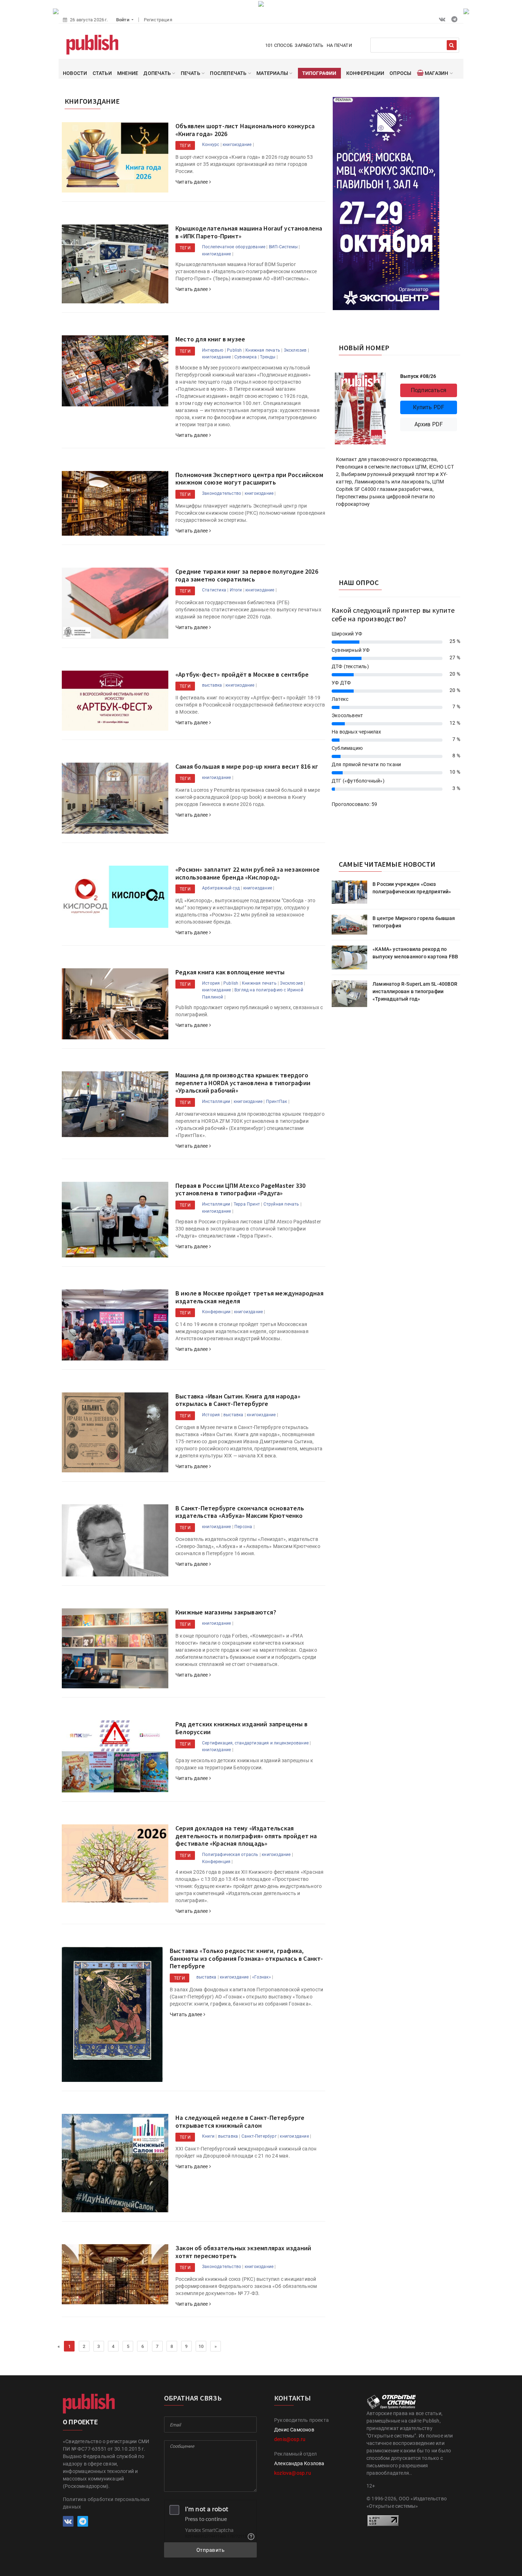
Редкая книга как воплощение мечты (230, 972)
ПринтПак (277, 1102)
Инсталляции (216, 1102)
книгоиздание (237, 145)
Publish (234, 350)
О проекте (80, 2422)
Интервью (213, 350)
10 (201, 2346)
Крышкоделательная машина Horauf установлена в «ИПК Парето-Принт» (249, 232)
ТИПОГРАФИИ (319, 73)
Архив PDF (429, 424)
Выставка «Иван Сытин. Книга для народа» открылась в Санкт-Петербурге (238, 1400)
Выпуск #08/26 (418, 376)
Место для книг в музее (210, 339)
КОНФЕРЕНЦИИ (365, 73)
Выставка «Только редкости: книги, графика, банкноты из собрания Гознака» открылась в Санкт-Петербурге (246, 1958)
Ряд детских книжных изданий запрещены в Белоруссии (241, 1728)
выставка (212, 685)
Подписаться (429, 390)
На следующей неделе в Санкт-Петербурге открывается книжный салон (240, 2122)
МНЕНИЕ (128, 73)
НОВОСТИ (75, 73)
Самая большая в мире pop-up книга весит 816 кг (247, 766)
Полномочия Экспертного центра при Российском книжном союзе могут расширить (249, 479)
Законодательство (222, 493)
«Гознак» (262, 1977)
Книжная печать (263, 350)
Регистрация (158, 20)
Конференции (216, 1312)
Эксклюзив (295, 350)
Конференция (216, 1862)
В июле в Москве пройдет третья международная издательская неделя (249, 1297)
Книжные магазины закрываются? (226, 1612)
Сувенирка (246, 357)
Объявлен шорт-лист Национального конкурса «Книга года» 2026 (245, 130)
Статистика (214, 590)
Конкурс (211, 145)
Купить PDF (429, 407)
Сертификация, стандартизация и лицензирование (255, 1743)
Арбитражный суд (221, 888)
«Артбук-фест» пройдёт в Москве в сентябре (242, 674)
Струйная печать (281, 1204)
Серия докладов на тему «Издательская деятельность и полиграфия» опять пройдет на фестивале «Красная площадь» (246, 1836)
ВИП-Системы (283, 247)
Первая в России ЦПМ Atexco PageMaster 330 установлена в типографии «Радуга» (240, 1189)
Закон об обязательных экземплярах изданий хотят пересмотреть (243, 2252)
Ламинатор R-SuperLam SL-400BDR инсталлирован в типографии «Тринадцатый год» (415, 991)
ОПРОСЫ (400, 73)
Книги (208, 2136)
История (211, 983)
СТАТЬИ (102, 73)
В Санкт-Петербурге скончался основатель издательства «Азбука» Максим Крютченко (240, 1512)
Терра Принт (247, 1204)
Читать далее (192, 182)
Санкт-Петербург (259, 2136)
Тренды (268, 357)
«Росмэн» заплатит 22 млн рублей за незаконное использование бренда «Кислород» (248, 873)
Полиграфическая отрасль (230, 1855)
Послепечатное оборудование (234, 247)
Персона (243, 1527)
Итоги (236, 590)
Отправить (211, 2550)
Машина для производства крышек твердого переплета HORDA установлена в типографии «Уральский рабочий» (243, 1083)
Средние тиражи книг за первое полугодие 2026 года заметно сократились (247, 575)
